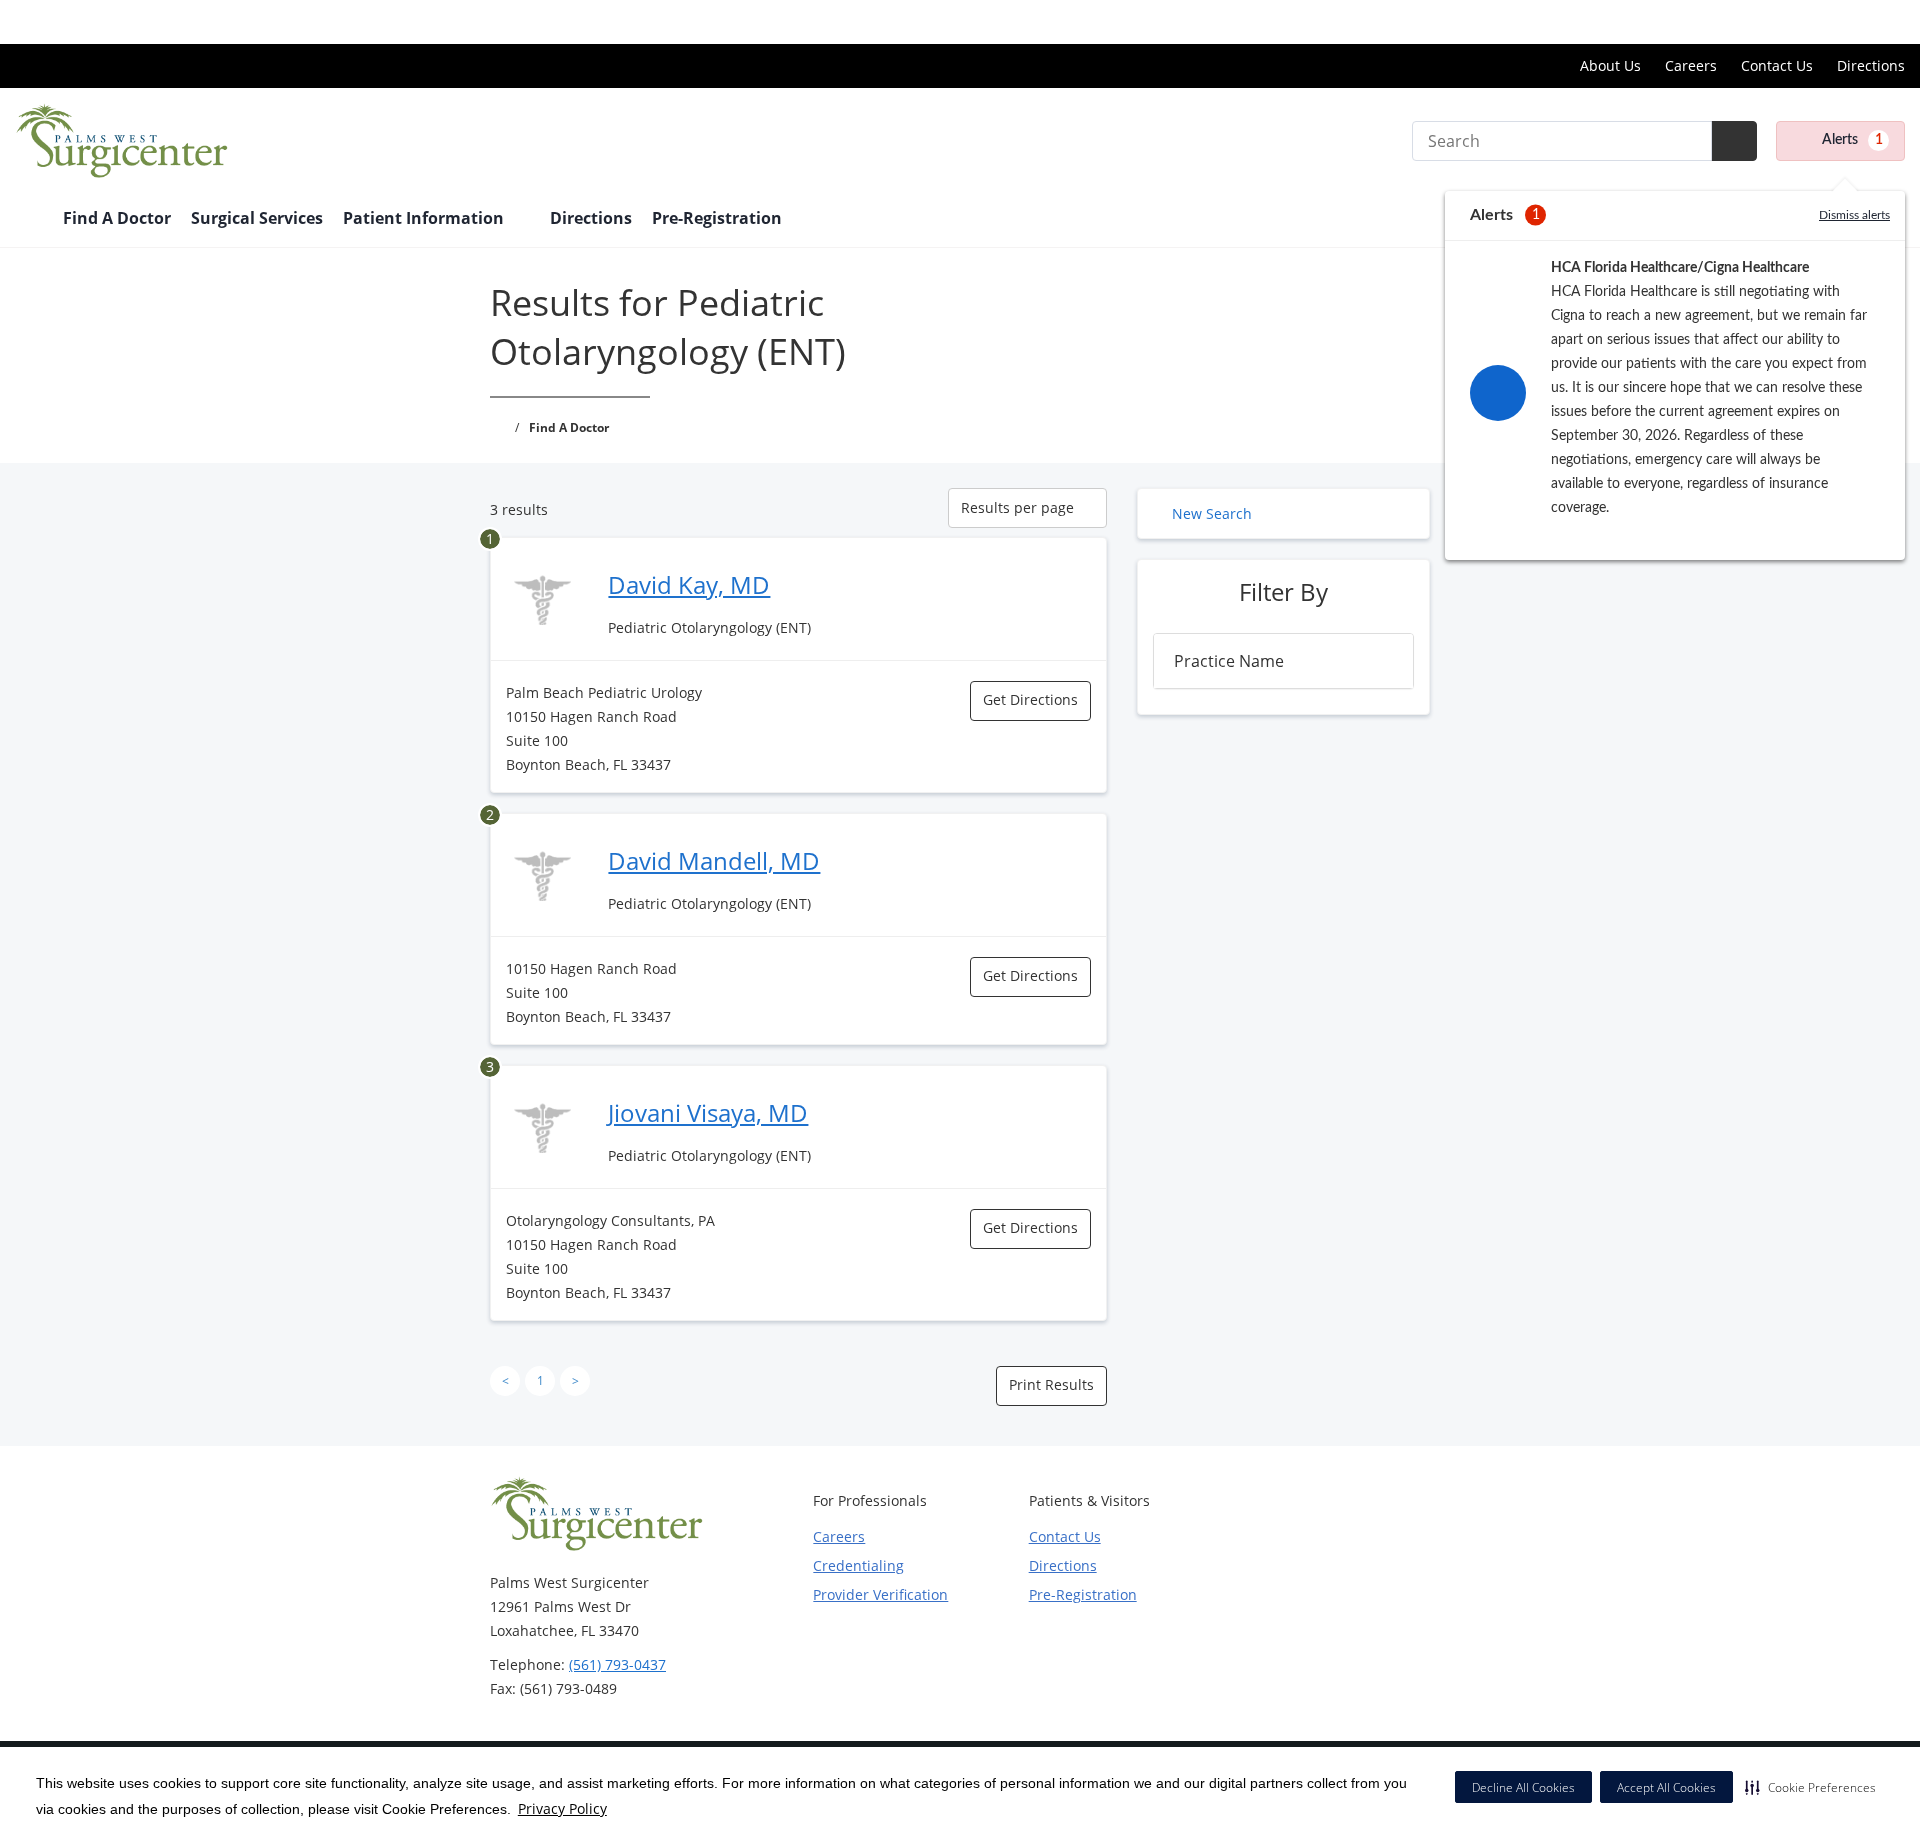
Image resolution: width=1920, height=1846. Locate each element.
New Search (1212, 513)
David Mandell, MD (714, 860)
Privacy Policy (562, 1808)
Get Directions (1030, 699)
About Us (1610, 65)
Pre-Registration (717, 218)
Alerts (1852, 140)
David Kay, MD (689, 584)
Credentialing (858, 1565)
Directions (1871, 65)
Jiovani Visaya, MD (708, 1112)
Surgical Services (257, 218)
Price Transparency (1840, 21)
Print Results (1051, 1384)
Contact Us (1777, 65)
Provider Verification (880, 1594)
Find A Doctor (117, 218)
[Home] (29, 220)
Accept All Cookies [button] (1666, 1787)
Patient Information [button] (425, 218)
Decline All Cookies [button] (1523, 1787)
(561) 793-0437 (617, 1664)
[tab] (1283, 661)
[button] (1810, 1787)
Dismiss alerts (1854, 215)
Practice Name (1229, 661)
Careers (1691, 65)
